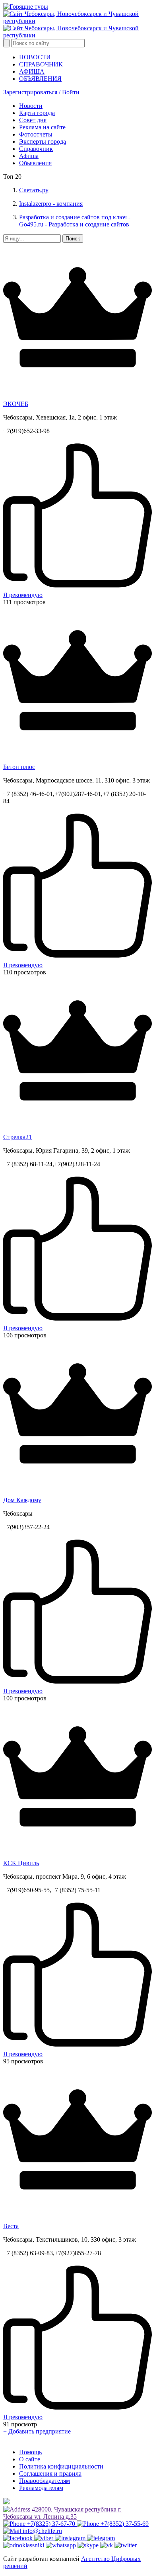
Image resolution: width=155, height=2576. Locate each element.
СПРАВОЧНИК (41, 64)
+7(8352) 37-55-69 (124, 2524)
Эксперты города (43, 141)
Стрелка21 (17, 1137)
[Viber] (45, 2538)
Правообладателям (45, 2481)
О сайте (30, 2459)
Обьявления (35, 163)
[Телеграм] (101, 2538)
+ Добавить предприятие (37, 2431)
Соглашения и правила (50, 2474)
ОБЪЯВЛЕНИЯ (40, 79)
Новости (31, 106)
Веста (11, 2226)
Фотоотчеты (36, 134)
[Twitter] (126, 2545)
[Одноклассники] (24, 2545)
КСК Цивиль (21, 1863)
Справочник (36, 149)
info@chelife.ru (42, 2531)
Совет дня (33, 120)
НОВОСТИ (35, 57)
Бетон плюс (19, 767)
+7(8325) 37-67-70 (51, 2524)
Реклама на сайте (42, 127)
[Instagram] (71, 2538)
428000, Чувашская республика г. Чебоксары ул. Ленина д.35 (62, 2513)
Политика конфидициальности (61, 2466)
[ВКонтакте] (107, 2545)
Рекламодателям (41, 2488)
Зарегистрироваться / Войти (41, 92)
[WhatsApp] (62, 2545)
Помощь (30, 2452)
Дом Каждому (22, 1500)
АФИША (32, 71)
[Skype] (89, 2545)
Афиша (29, 156)
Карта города (37, 113)
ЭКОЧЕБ (16, 404)
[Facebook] (19, 2538)
